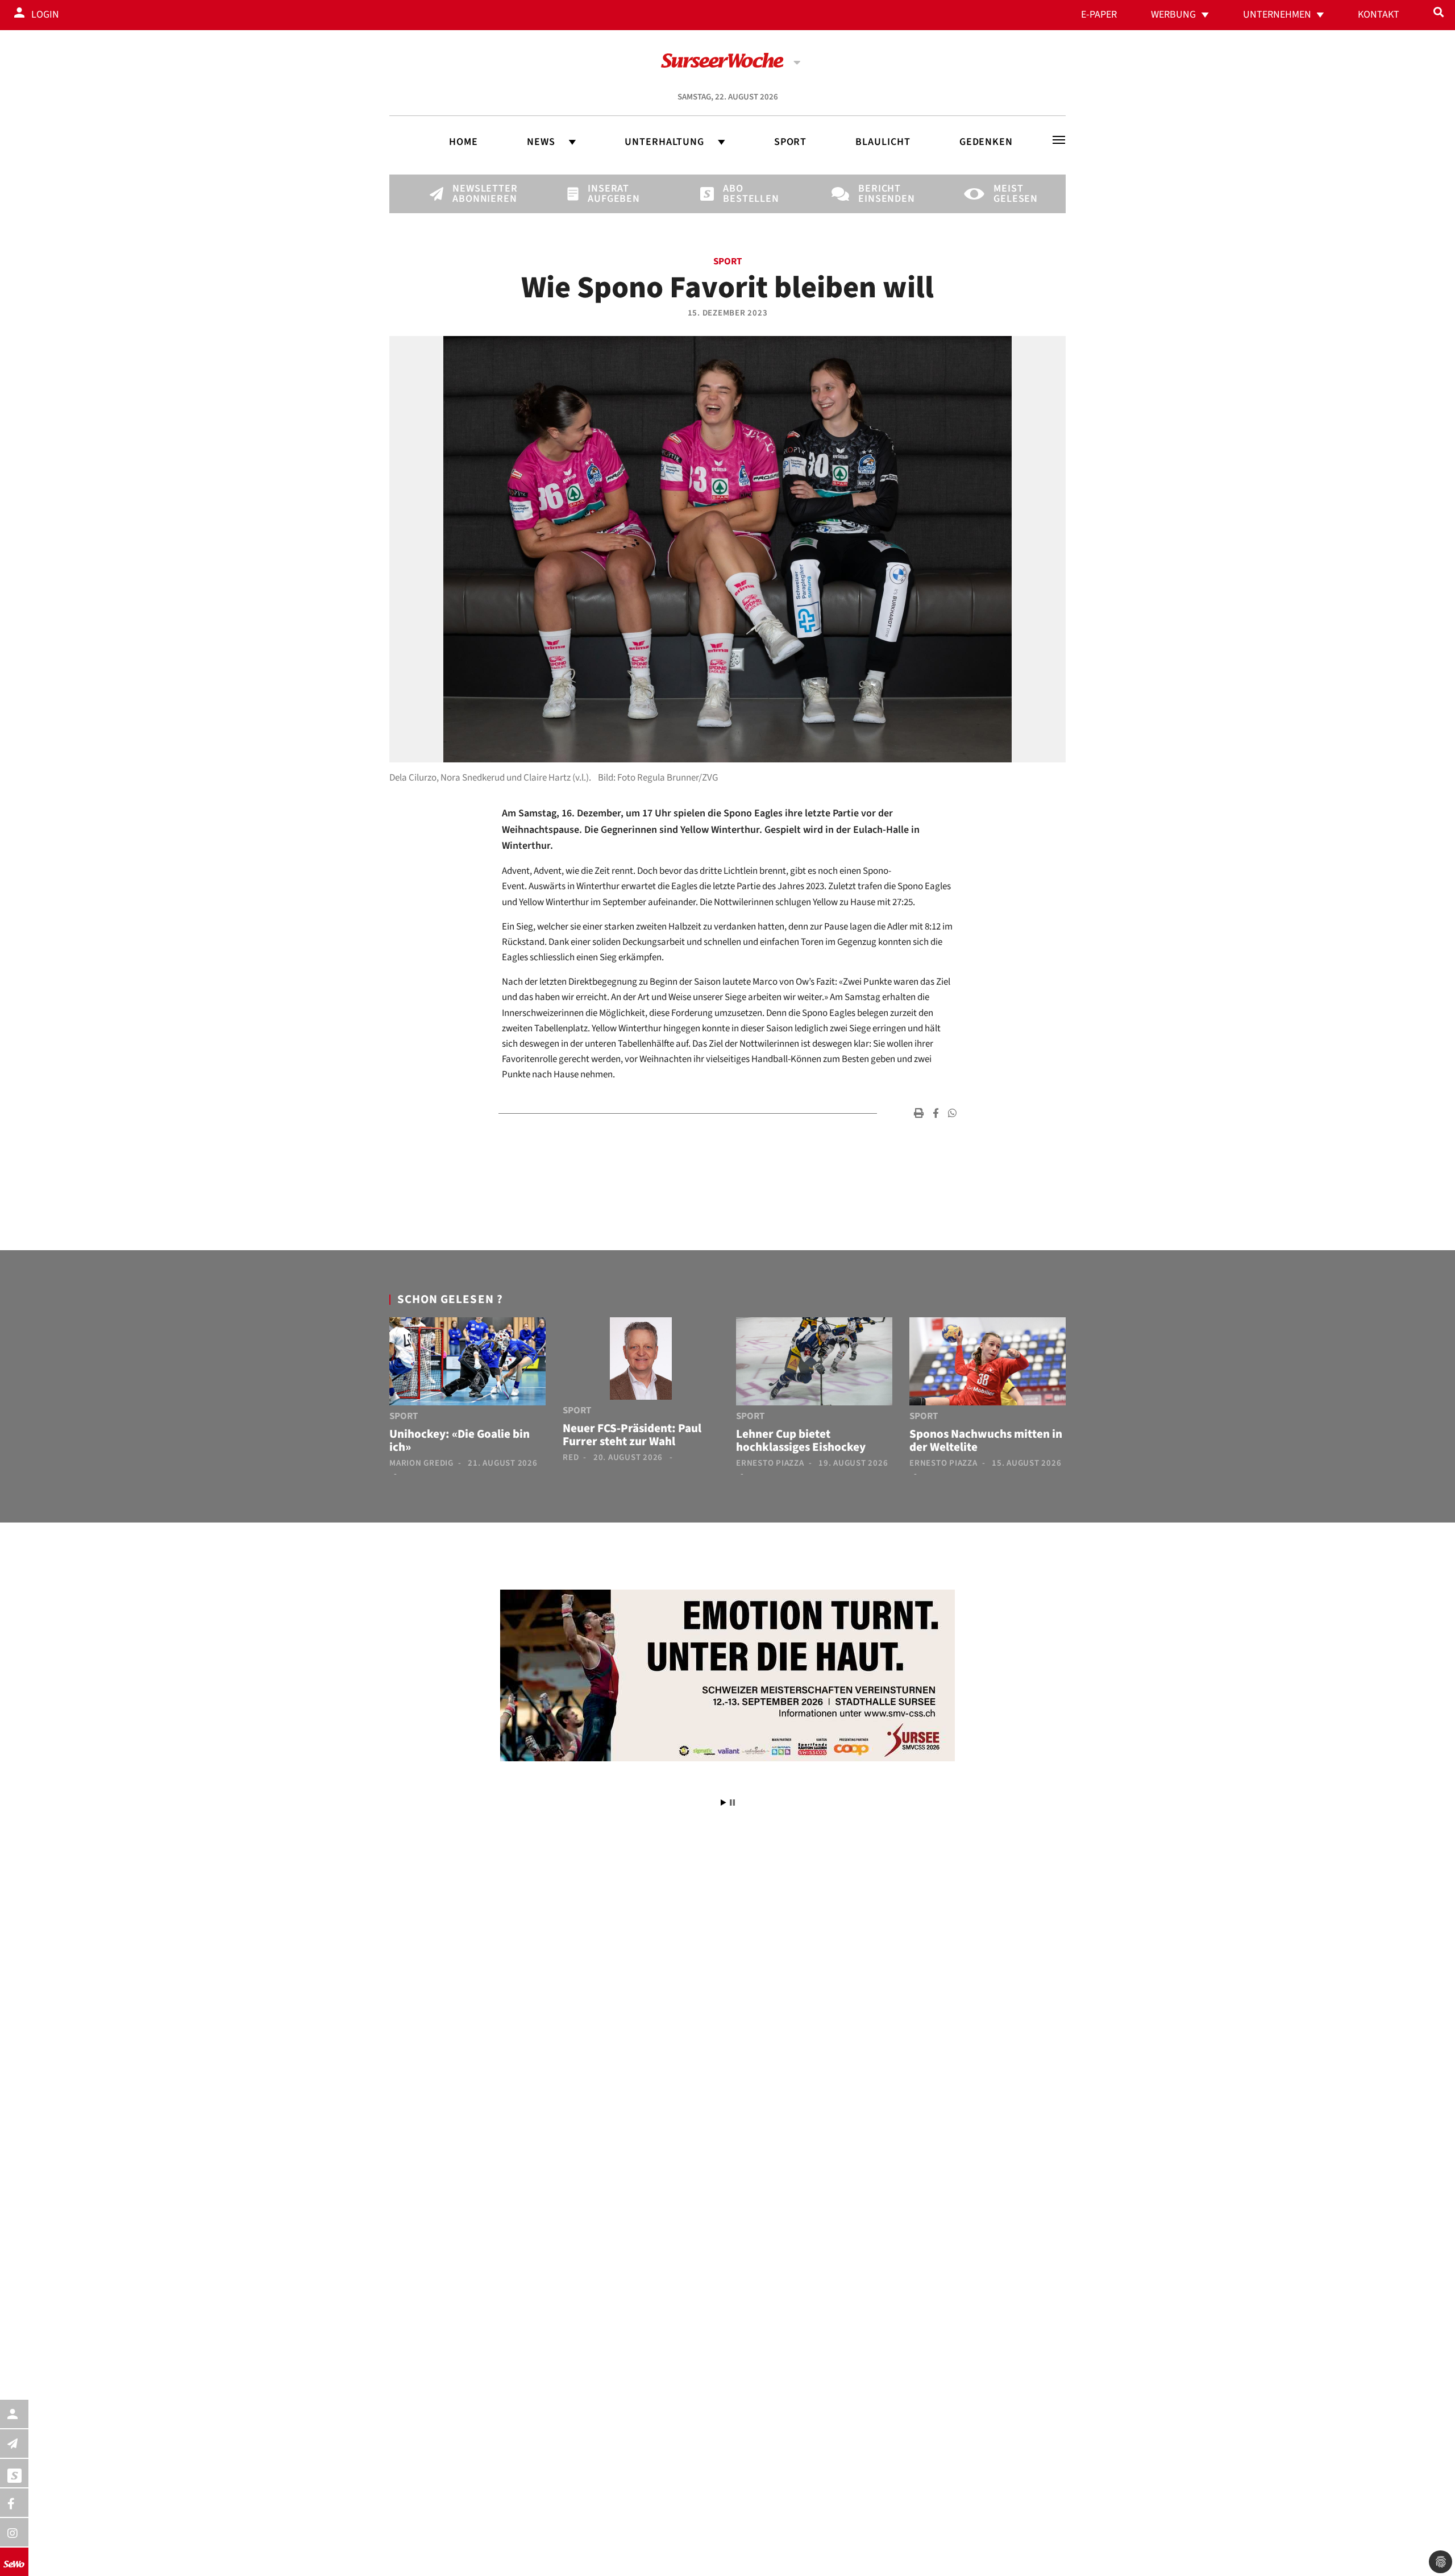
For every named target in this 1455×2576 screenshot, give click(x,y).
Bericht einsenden (878, 194)
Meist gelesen (1013, 194)
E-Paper (1099, 14)
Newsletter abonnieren (472, 194)
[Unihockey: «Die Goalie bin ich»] (467, 1364)
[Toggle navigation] (1059, 140)
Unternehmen (1277, 14)
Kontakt (1379, 14)
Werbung (1173, 14)
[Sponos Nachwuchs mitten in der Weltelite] (988, 1364)
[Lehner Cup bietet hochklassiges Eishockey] (814, 1364)
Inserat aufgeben (607, 194)
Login (45, 14)
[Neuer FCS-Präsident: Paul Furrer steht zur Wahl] (641, 1361)
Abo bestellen (742, 194)
